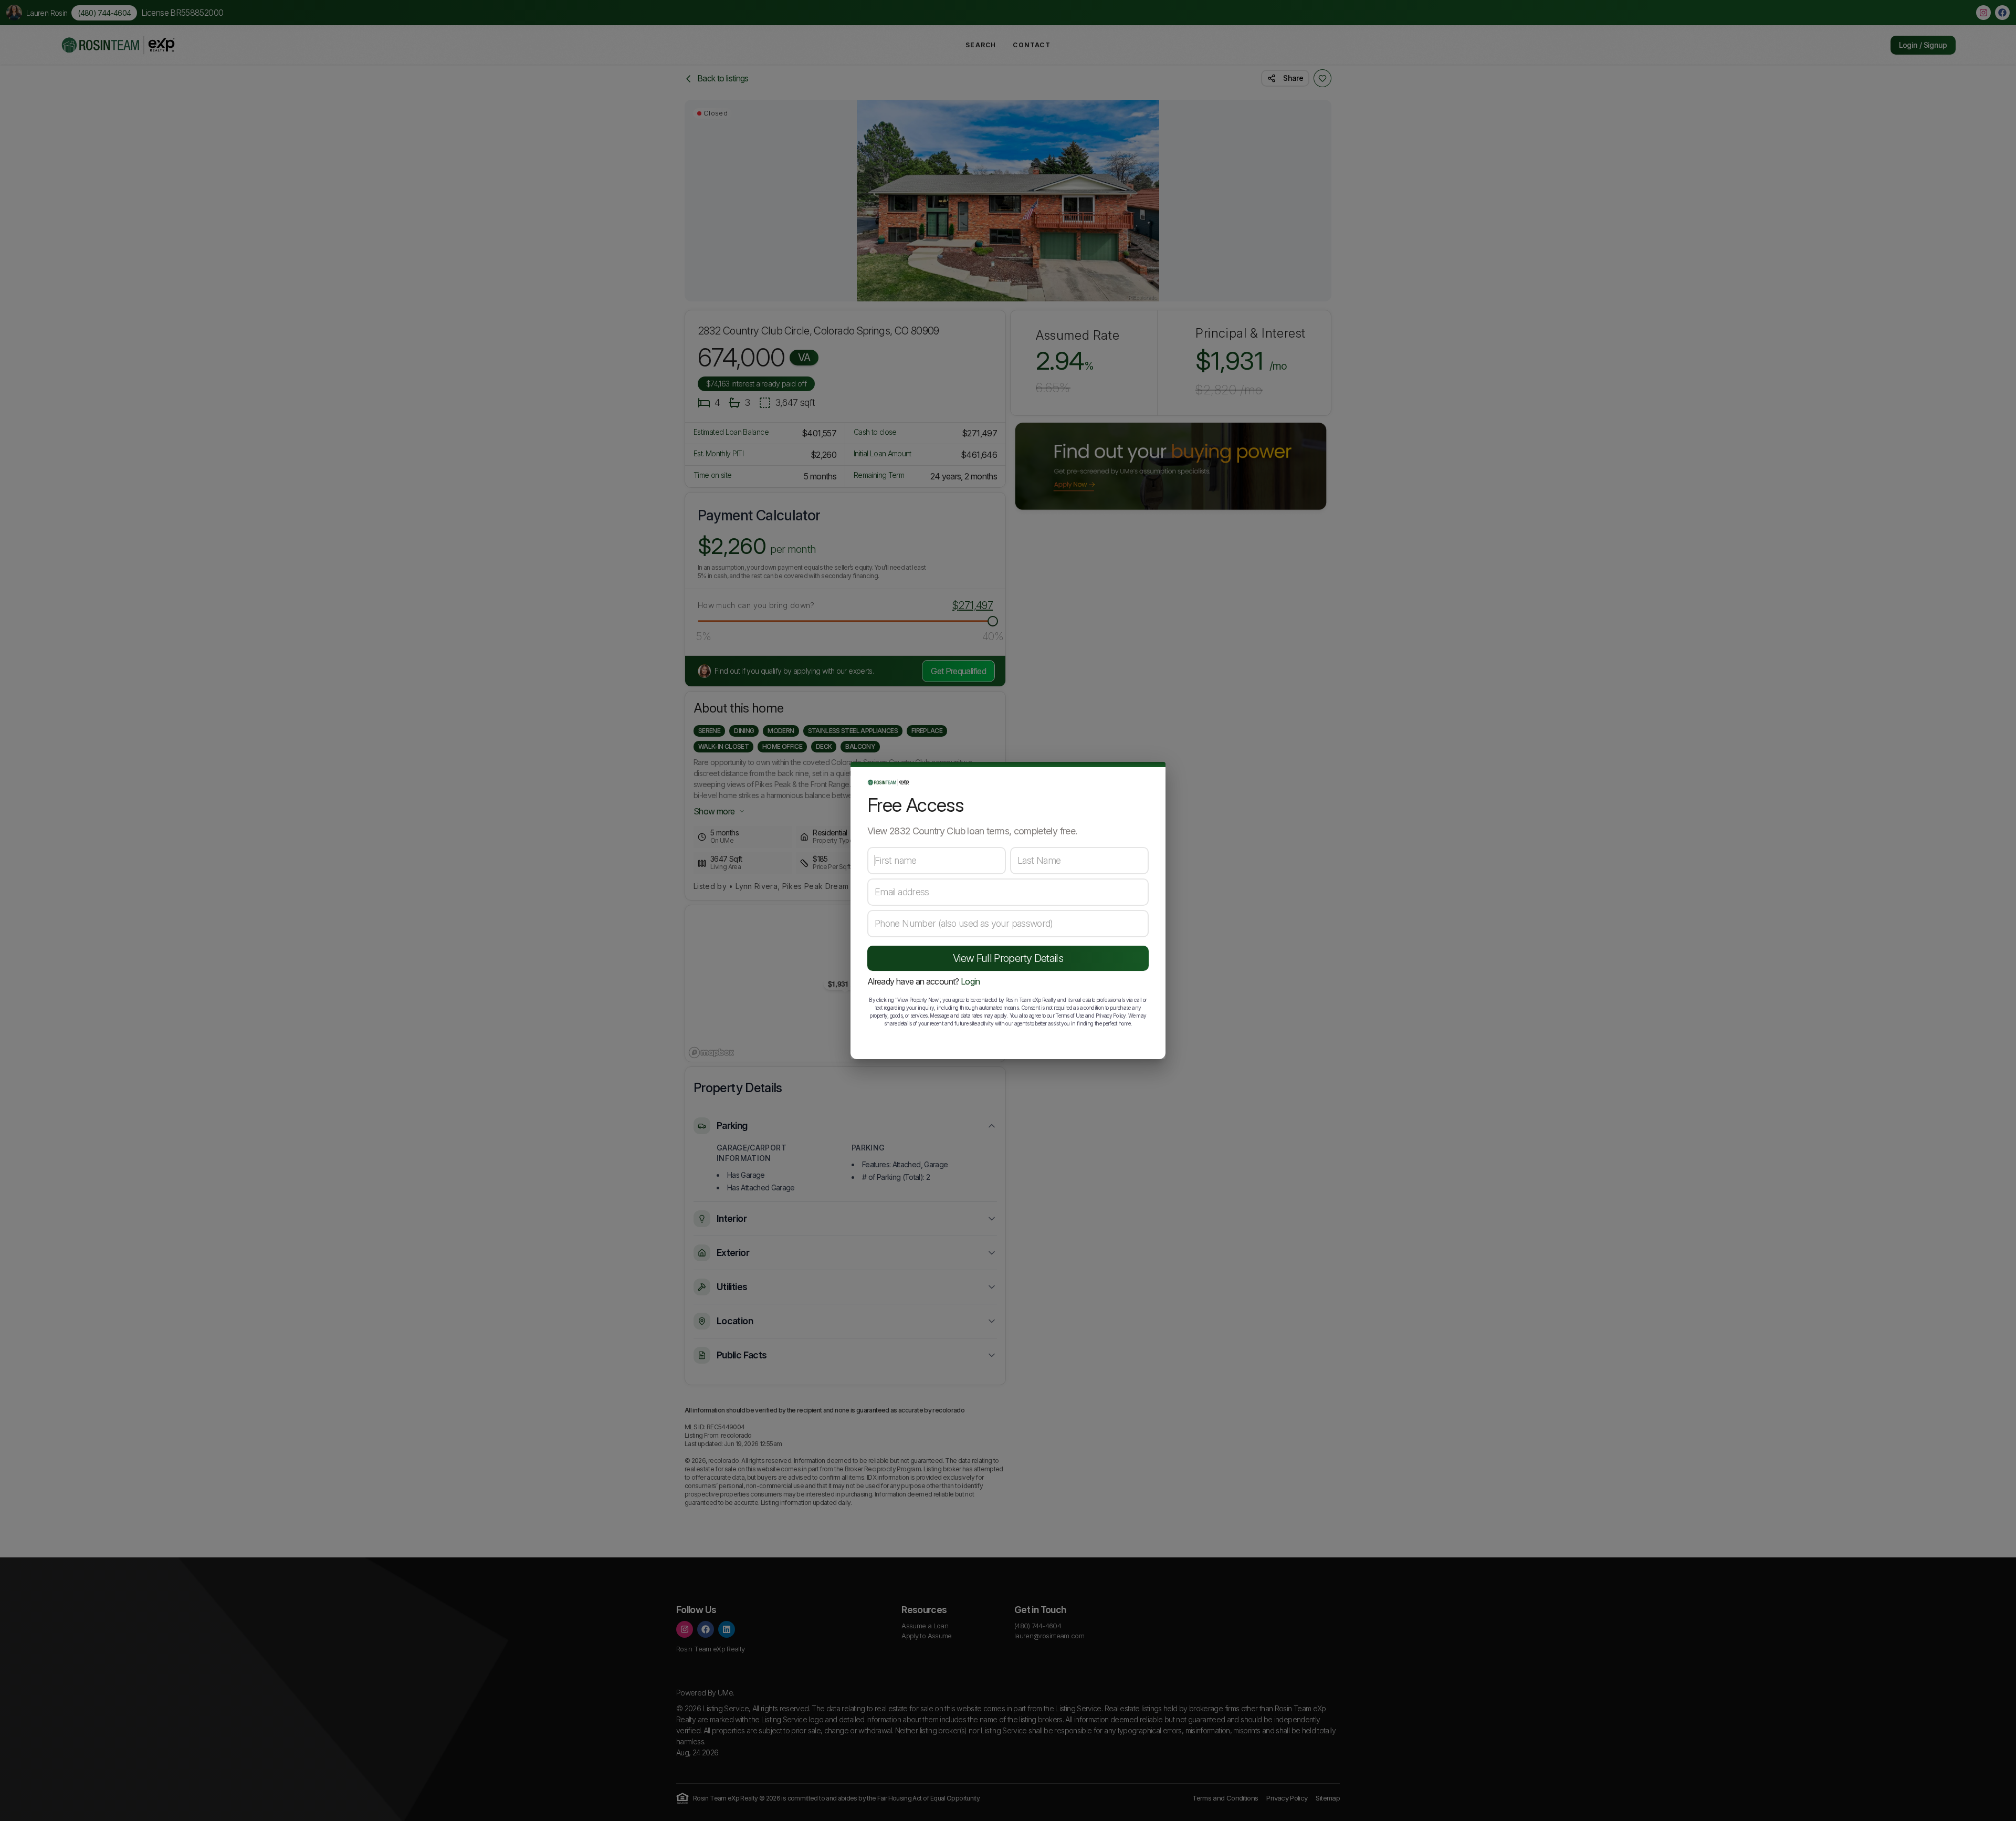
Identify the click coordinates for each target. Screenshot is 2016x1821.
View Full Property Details (1008, 958)
